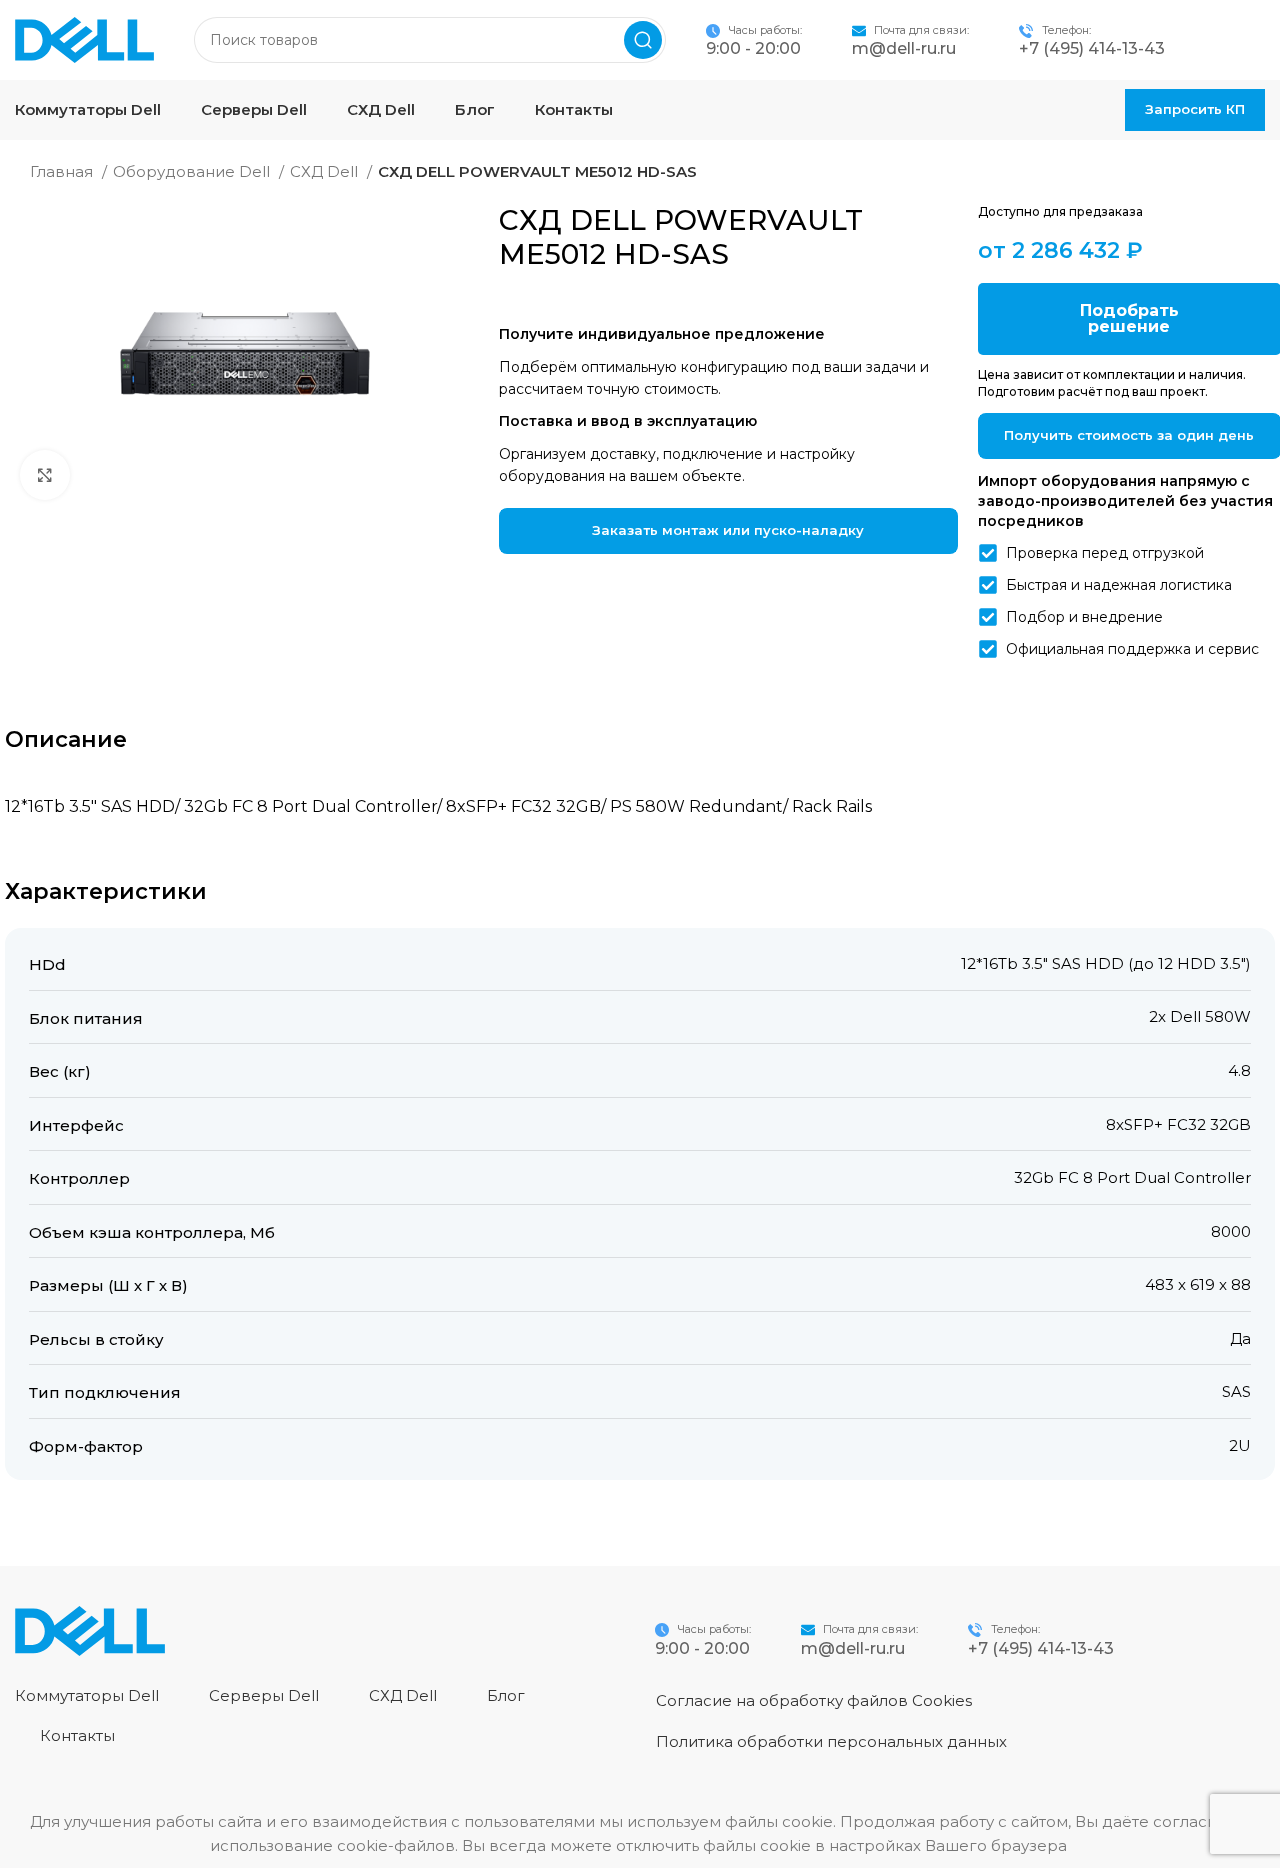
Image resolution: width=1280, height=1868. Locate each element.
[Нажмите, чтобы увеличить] (45, 475)
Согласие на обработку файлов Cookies (814, 1700)
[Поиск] (643, 40)
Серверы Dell (264, 1695)
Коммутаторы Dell (87, 1695)
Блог (506, 1695)
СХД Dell (326, 171)
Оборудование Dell (193, 171)
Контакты (77, 1735)
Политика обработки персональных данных (831, 1741)
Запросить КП (1195, 109)
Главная (63, 171)
